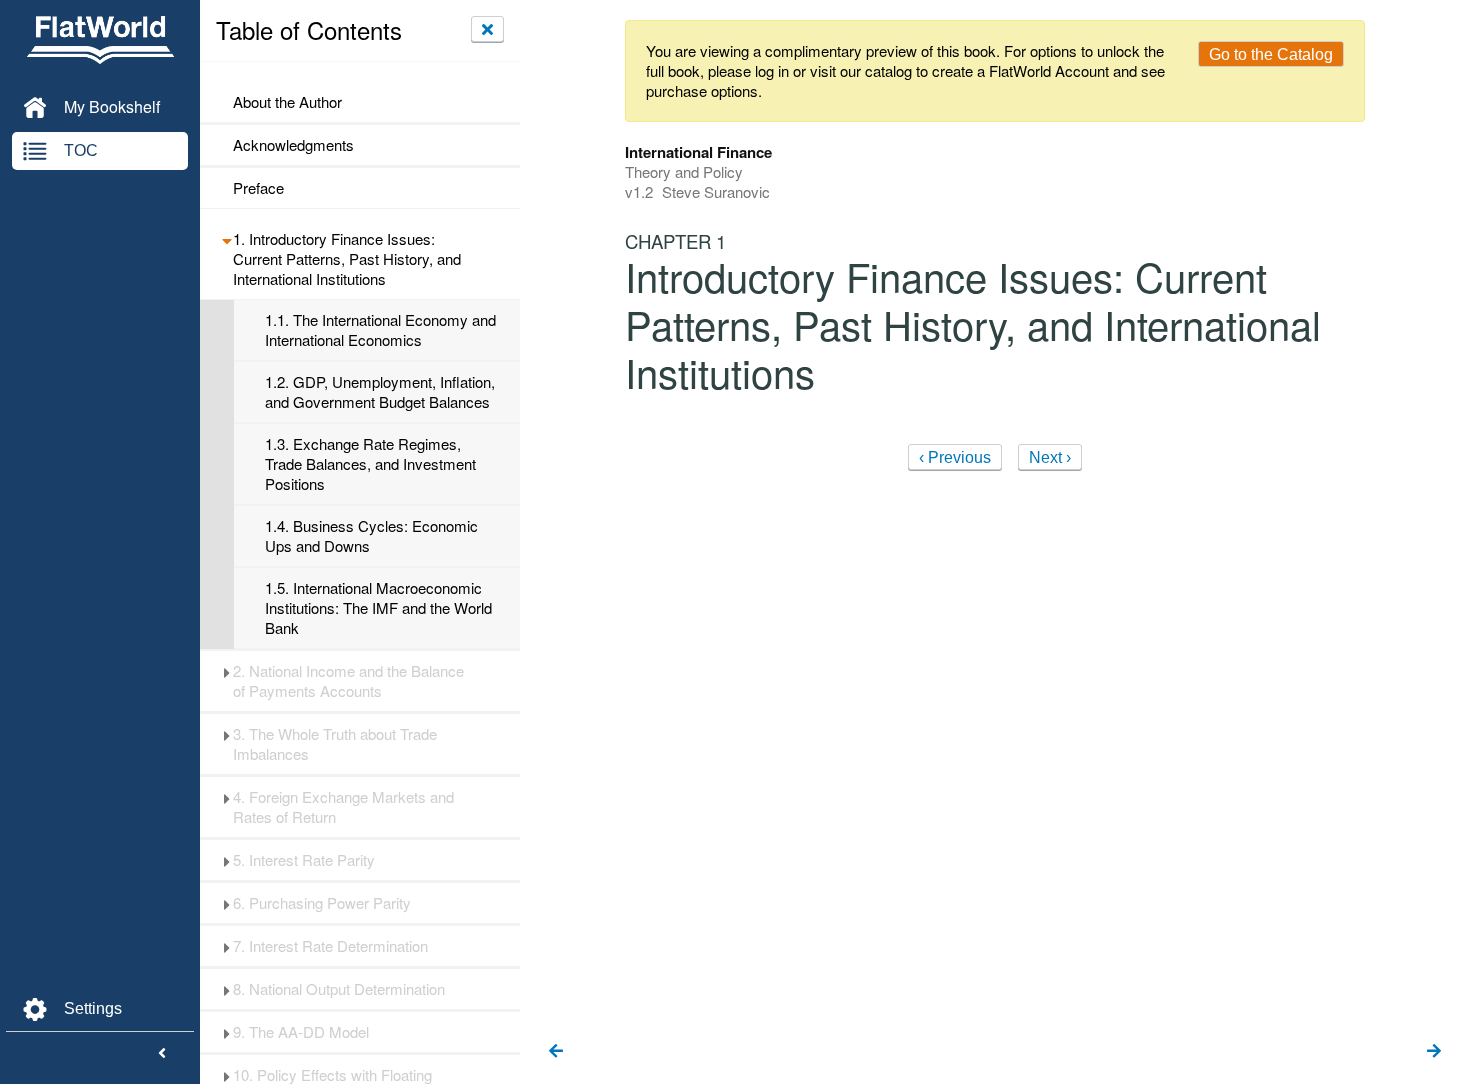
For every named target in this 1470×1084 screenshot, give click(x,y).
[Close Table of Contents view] (487, 29)
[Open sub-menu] (226, 239)
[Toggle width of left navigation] (162, 1054)
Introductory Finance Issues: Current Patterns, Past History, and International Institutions (347, 259)
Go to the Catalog (1271, 54)
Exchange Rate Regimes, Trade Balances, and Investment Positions (370, 464)
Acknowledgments (293, 145)
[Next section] (1434, 1052)
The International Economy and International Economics (380, 330)
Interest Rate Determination (330, 946)
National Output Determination (339, 989)
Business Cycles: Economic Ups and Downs (371, 536)
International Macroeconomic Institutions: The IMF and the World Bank (378, 608)
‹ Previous (955, 457)
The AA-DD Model (301, 1032)
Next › (1050, 457)
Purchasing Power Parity (322, 903)
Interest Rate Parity (304, 860)
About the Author (287, 102)
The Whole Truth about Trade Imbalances (335, 744)
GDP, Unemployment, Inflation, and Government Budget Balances (380, 392)
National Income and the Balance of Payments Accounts (348, 681)
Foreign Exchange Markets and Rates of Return (343, 807)
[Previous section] (556, 1052)
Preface (258, 188)
